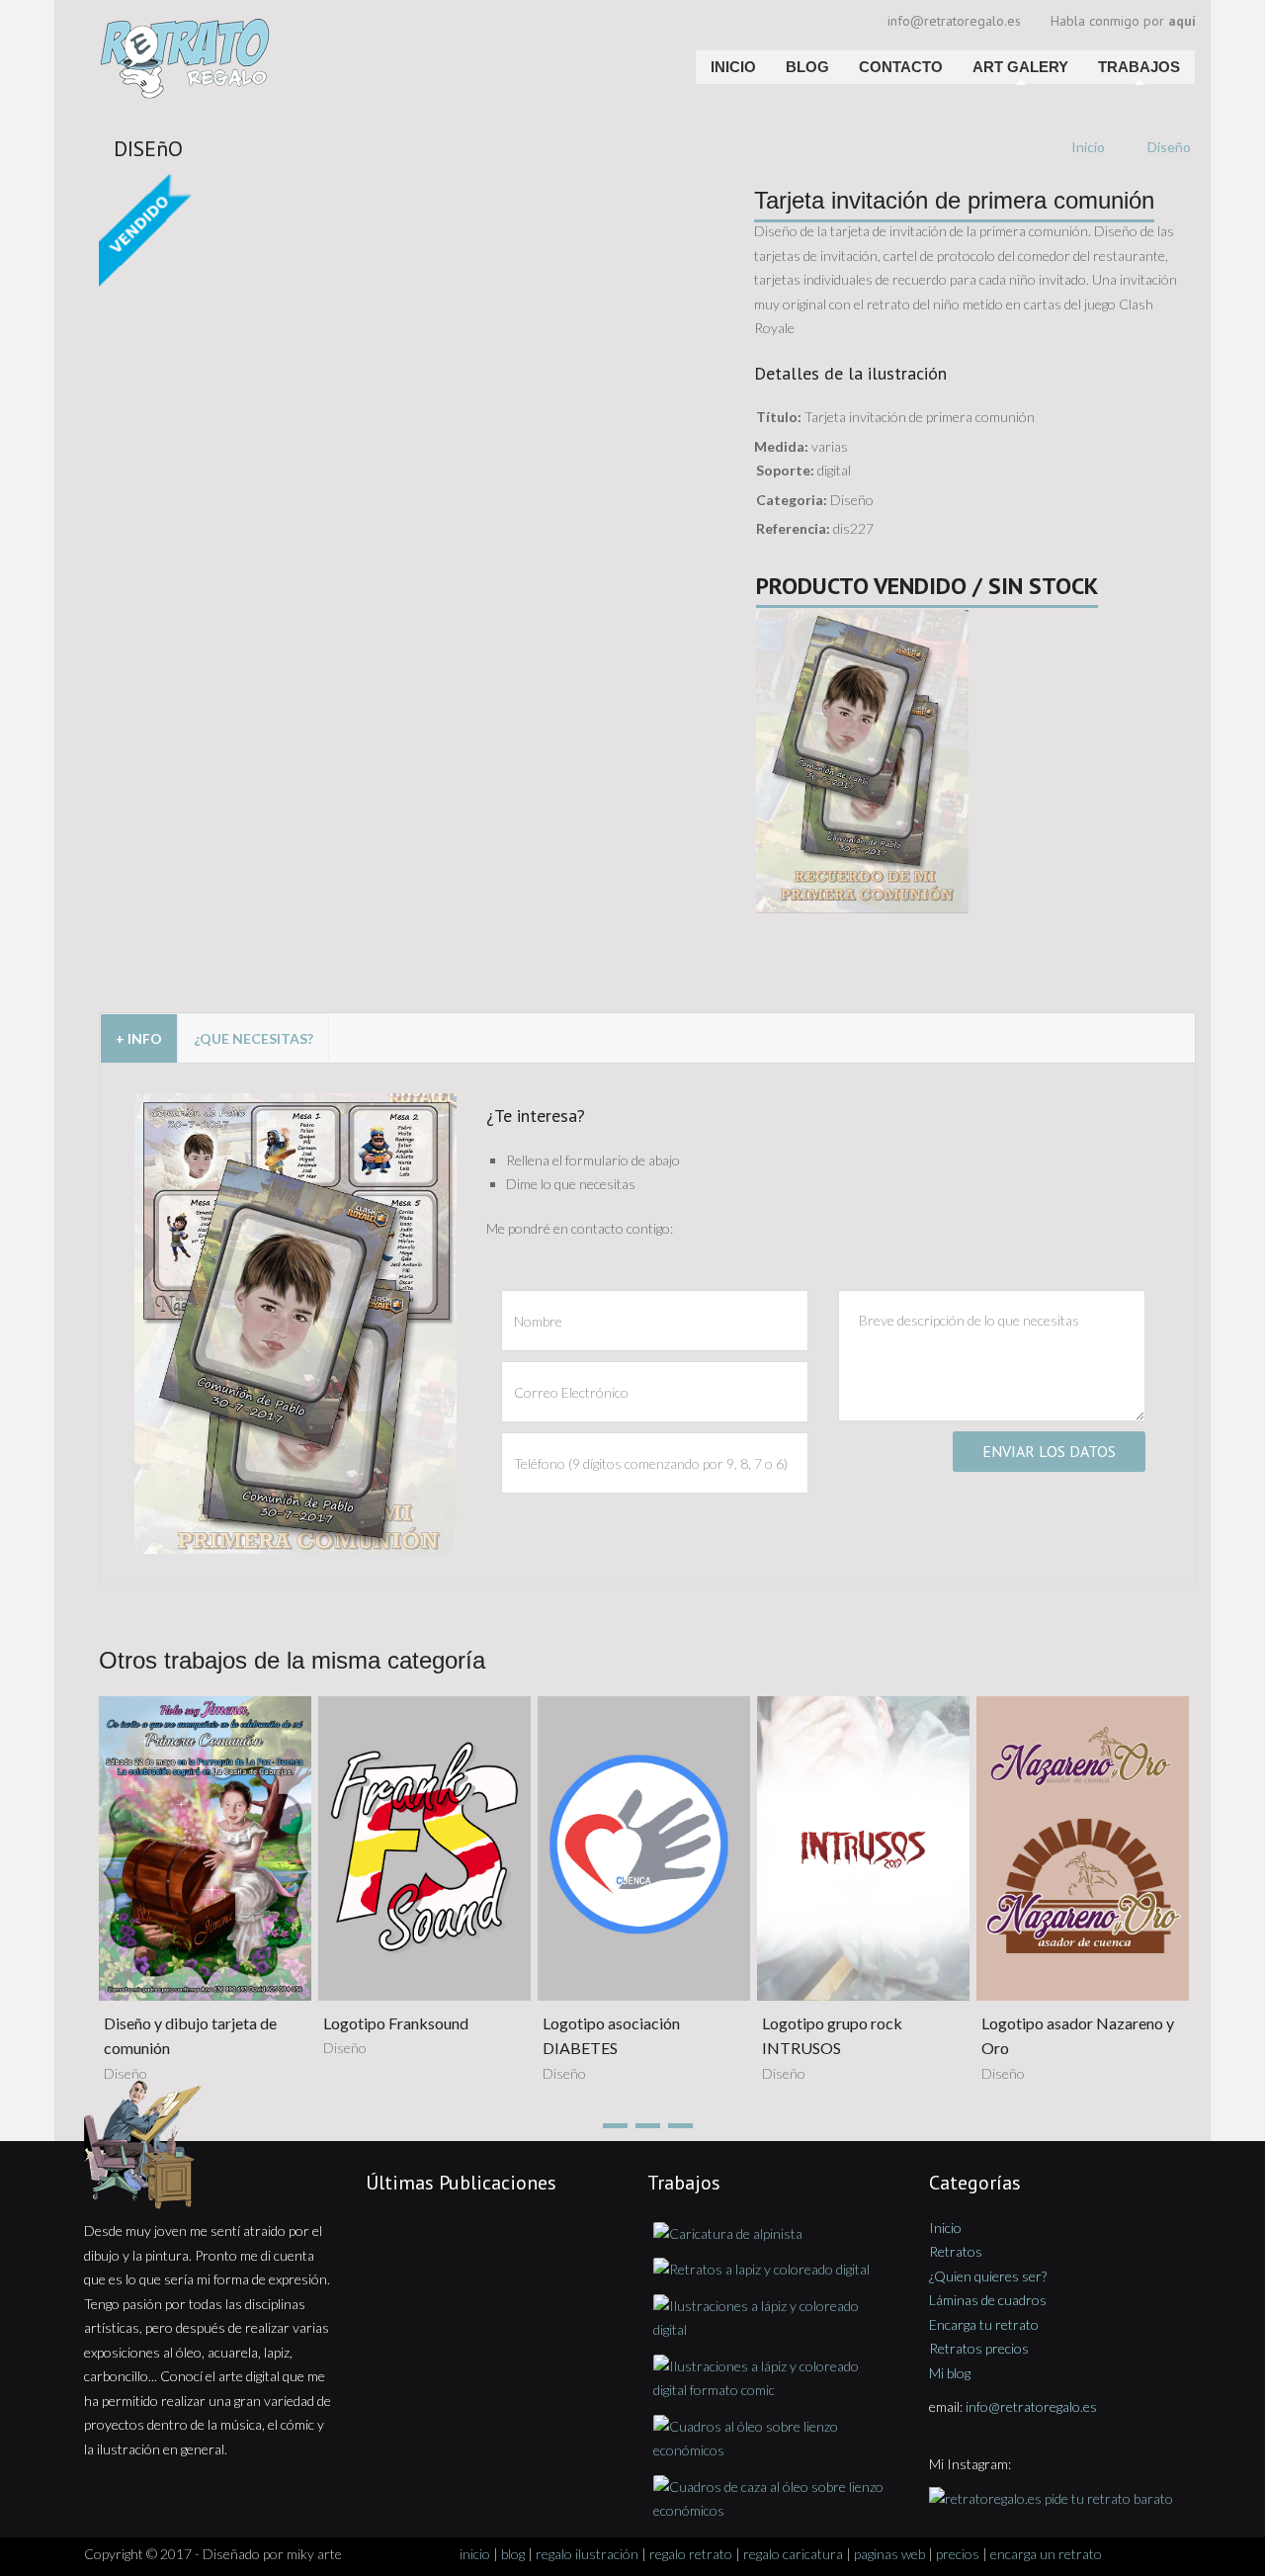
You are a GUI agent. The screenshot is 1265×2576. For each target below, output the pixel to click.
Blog (807, 67)
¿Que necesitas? (253, 1038)
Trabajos (1139, 67)
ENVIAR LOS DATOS (1049, 1451)
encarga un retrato (1046, 2554)
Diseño (1169, 147)
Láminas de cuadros (988, 2300)
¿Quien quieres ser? (988, 2276)
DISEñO (148, 148)
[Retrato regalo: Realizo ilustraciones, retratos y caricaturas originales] (264, 25)
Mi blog (950, 2373)
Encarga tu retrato (984, 2324)
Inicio (733, 67)
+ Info (139, 1038)
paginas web (889, 2554)
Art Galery (1020, 67)
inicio (475, 2554)
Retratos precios (979, 2348)
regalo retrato (691, 2554)
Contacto (901, 67)
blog (513, 2554)
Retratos (956, 2251)
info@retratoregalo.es (954, 21)
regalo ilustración (587, 2554)
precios (958, 2554)
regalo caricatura (793, 2554)
